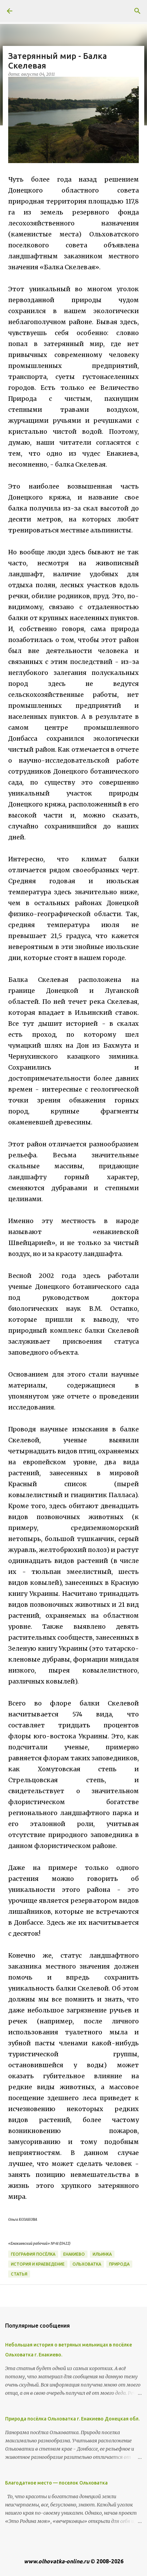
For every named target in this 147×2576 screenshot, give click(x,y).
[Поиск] (137, 11)
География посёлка (33, 2254)
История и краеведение (38, 2264)
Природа (119, 2264)
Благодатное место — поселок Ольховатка (56, 2483)
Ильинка (102, 2254)
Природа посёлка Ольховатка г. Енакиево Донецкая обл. (72, 2419)
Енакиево (74, 2254)
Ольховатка (87, 2264)
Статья (19, 2274)
